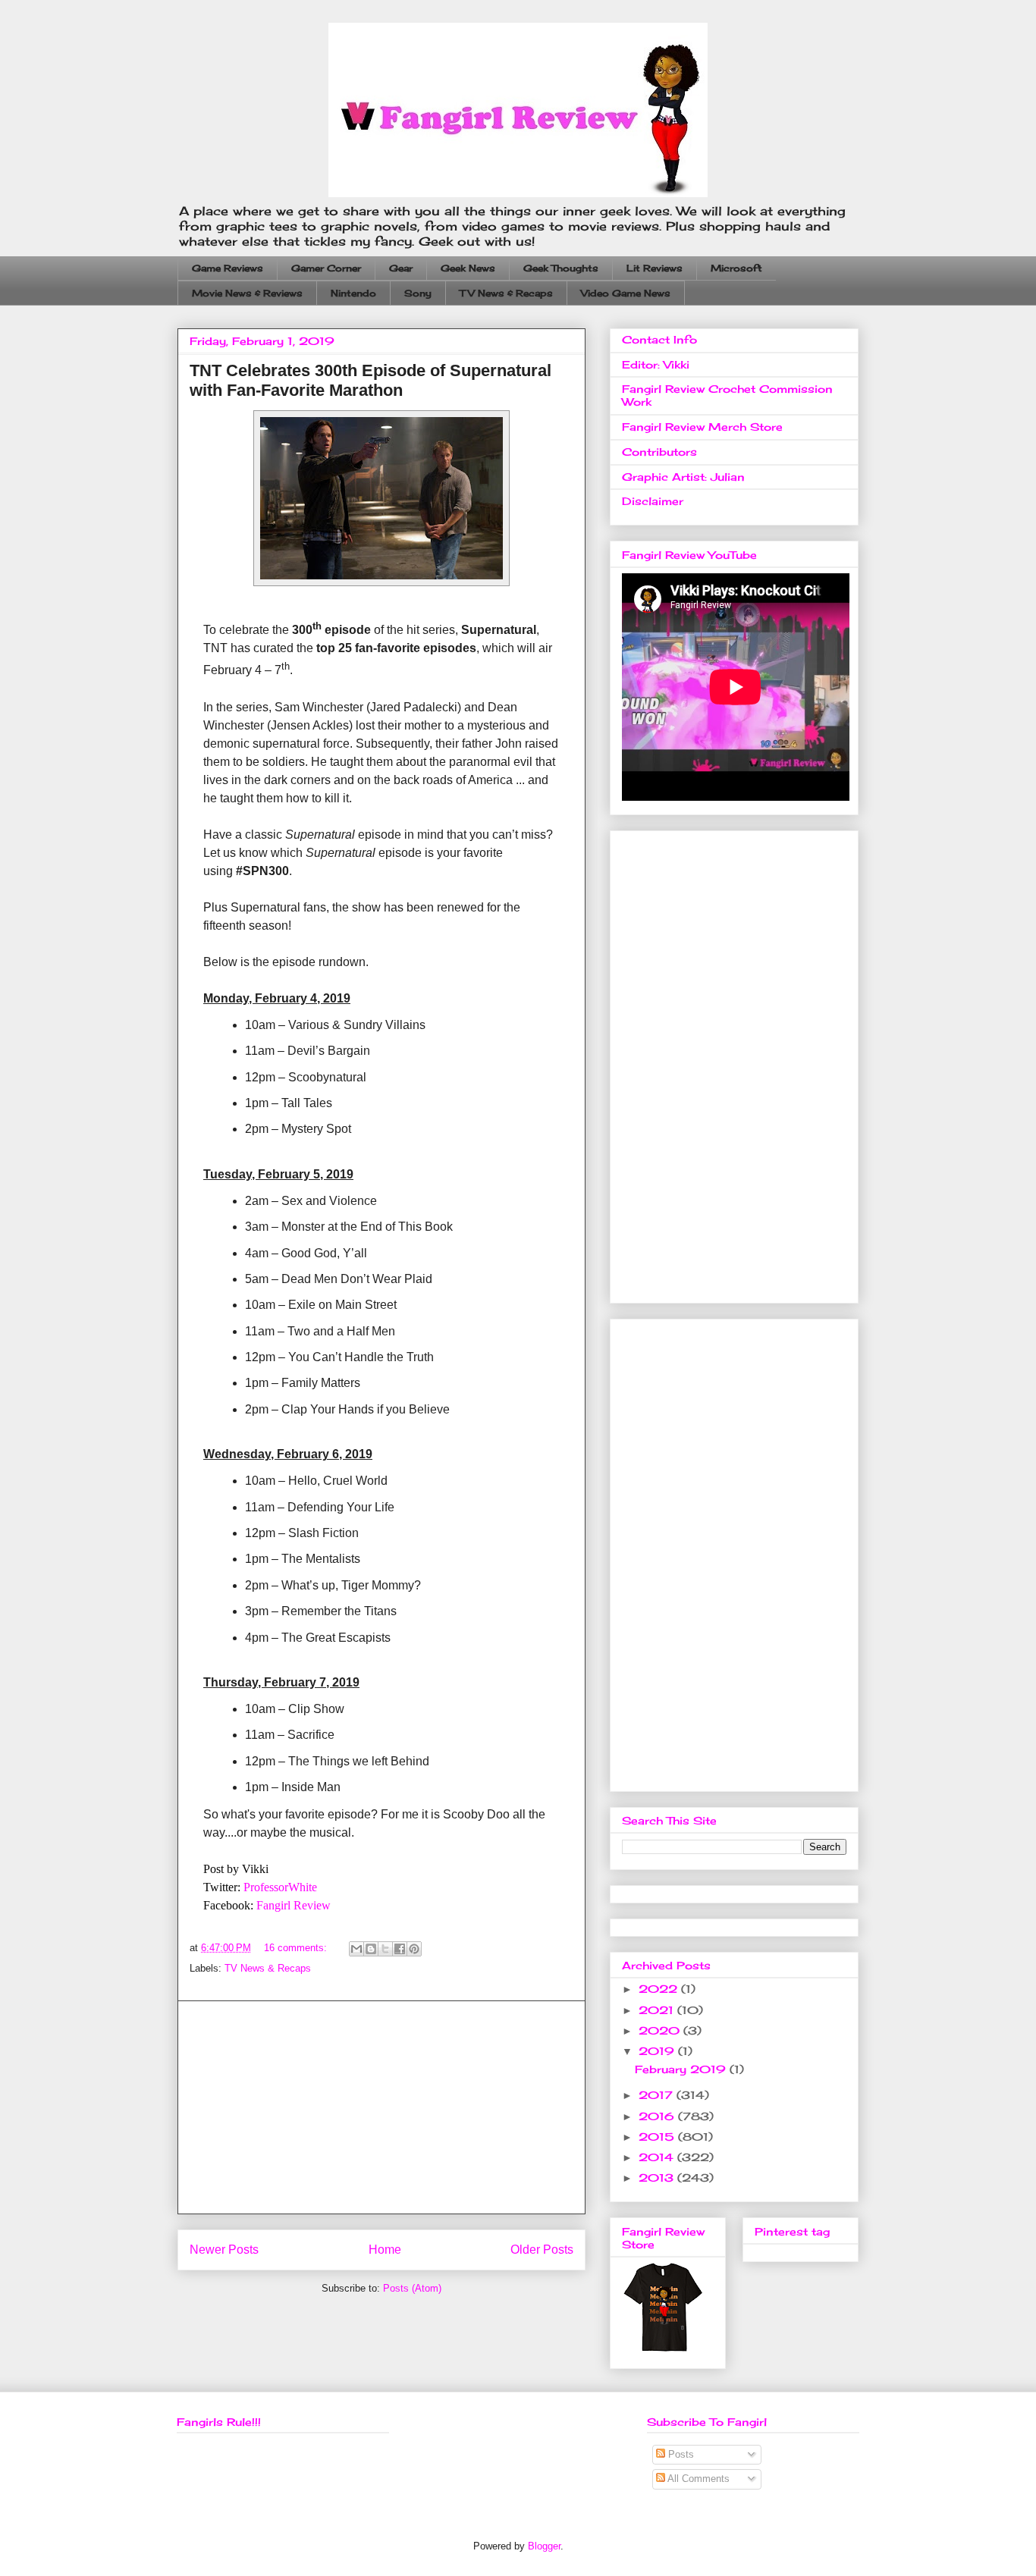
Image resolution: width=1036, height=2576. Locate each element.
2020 (661, 2030)
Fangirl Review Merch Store (702, 427)
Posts (680, 2454)
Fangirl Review (294, 1905)
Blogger (544, 2546)
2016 (658, 2116)
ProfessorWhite (280, 1887)
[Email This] (356, 1949)
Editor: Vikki (656, 364)
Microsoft (736, 268)
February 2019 (682, 2069)
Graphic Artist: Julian (683, 477)
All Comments (697, 2479)
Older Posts (542, 2250)
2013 (658, 2178)
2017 (658, 2095)
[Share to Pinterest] (414, 1949)
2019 (658, 2051)
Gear (401, 268)
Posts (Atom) (412, 2288)
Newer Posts (224, 2250)
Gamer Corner (326, 268)
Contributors (659, 452)
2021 (658, 2010)
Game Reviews (228, 268)
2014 (658, 2157)
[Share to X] (385, 1949)
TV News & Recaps (506, 293)
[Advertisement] (381, 2107)
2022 (660, 1989)
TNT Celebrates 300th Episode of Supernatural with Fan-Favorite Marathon (370, 380)
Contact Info (659, 339)
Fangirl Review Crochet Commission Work (727, 395)
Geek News (468, 268)
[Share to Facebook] (400, 1949)
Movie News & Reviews (247, 293)
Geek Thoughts (561, 268)
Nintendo (353, 293)
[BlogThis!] (371, 1949)
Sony (418, 293)
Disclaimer (653, 501)
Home (385, 2250)
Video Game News (626, 293)
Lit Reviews (655, 268)
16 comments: (297, 1948)
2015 (658, 2137)
